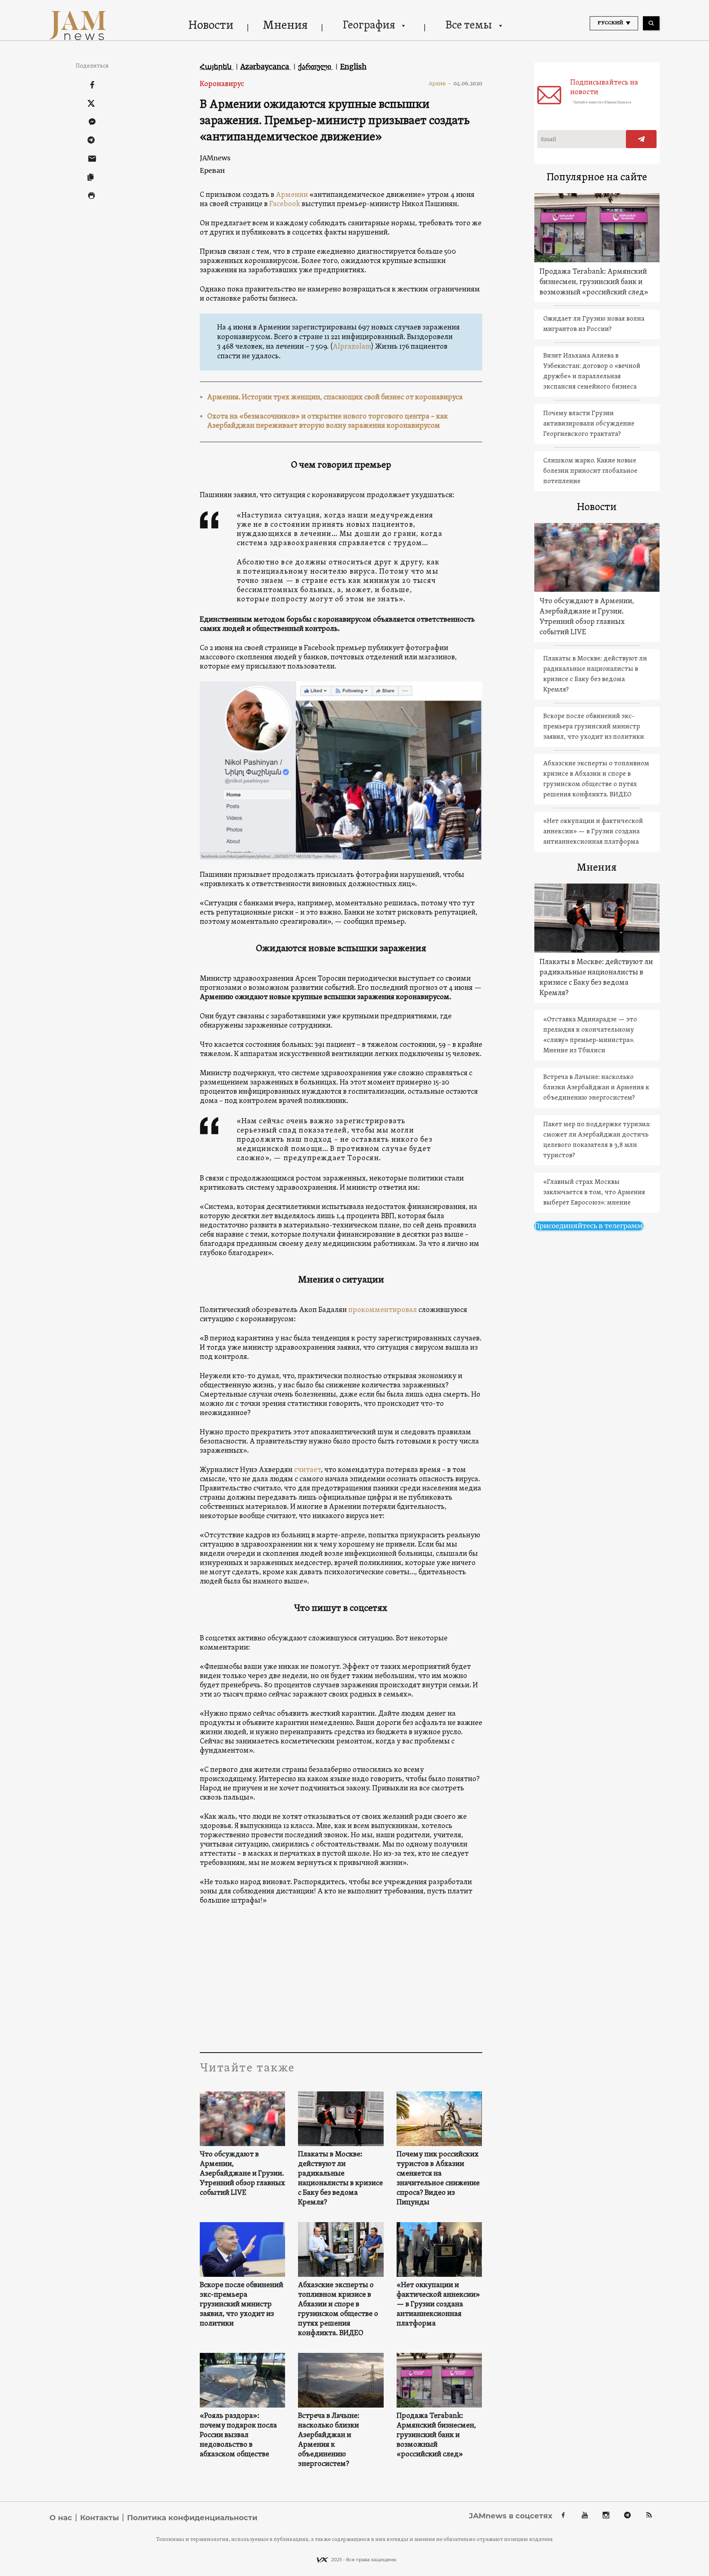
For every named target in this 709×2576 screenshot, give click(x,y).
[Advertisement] (341, 1978)
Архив (440, 83)
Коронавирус (222, 84)
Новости (211, 26)
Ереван (212, 170)
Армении (292, 195)
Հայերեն (217, 66)
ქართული (316, 66)
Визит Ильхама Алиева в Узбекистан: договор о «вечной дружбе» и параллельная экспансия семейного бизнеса (592, 371)
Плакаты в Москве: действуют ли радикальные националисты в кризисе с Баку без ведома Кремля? (340, 2179)
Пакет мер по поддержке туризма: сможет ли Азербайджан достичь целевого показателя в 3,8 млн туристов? (597, 1140)
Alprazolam (352, 347)
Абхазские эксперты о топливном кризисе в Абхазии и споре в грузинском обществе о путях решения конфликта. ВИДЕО (338, 2309)
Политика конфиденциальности (192, 2518)
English (353, 66)
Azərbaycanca (266, 66)
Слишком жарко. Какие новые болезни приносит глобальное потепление (590, 471)
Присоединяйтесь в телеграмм (589, 1226)
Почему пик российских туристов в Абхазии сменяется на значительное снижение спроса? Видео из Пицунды (438, 2179)
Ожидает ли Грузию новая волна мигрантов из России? (594, 324)
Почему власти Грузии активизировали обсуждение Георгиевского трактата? (589, 424)
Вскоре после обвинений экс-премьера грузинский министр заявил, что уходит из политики (242, 2305)
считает (307, 1470)
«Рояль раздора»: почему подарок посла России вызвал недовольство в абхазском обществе (238, 2435)
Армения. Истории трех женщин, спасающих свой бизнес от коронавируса (335, 397)
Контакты (100, 2518)
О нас (61, 2518)
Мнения (285, 26)
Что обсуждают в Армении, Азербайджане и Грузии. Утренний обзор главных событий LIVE (242, 2174)
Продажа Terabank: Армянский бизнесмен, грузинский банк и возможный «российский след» (436, 2435)
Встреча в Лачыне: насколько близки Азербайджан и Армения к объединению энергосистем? (329, 2440)
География (369, 26)
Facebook (285, 204)
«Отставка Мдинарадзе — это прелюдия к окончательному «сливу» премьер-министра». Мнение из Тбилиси (590, 1035)
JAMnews (215, 158)
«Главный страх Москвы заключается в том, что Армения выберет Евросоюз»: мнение (594, 1193)
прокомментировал (383, 1310)
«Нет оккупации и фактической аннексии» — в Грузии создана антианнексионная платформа (438, 2305)
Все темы (469, 26)
